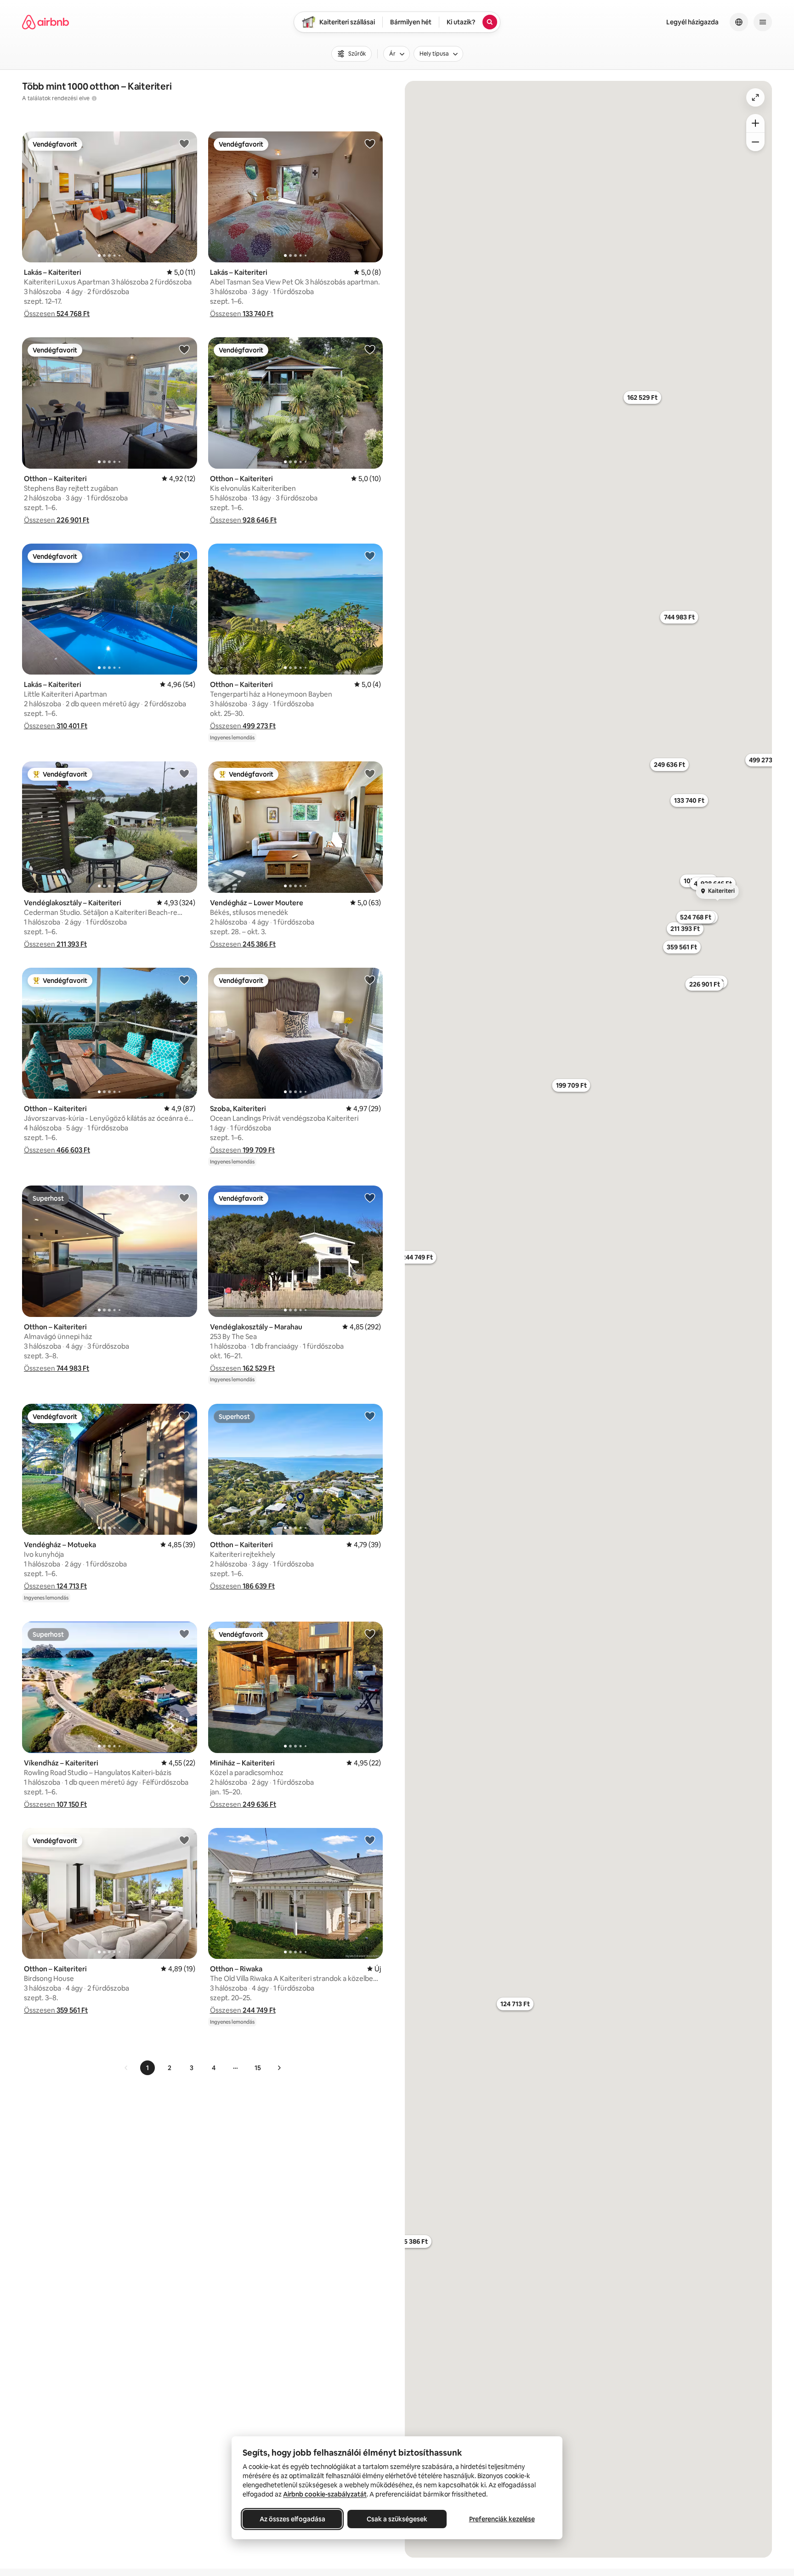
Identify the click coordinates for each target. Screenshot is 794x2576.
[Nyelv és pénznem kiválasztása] (739, 22)
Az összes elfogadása (292, 2519)
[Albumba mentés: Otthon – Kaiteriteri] (184, 349)
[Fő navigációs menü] (763, 22)
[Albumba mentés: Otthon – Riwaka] (370, 1840)
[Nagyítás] (755, 123)
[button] (57, 314)
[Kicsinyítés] (755, 142)
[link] (126, 2068)
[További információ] (94, 98)
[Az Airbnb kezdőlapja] (45, 22)
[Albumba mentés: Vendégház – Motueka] (184, 1416)
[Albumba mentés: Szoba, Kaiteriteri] (370, 980)
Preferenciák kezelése (502, 2519)
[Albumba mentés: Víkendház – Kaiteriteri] (184, 1634)
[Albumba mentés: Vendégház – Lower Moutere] (370, 773)
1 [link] (147, 2068)
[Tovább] (279, 2068)
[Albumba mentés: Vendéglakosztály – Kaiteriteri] (184, 773)
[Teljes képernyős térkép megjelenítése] (755, 97)
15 (258, 2068)
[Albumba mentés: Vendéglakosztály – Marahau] (370, 1197)
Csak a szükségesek (397, 2519)
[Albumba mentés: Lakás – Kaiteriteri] (184, 143)
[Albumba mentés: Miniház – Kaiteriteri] (370, 1634)
